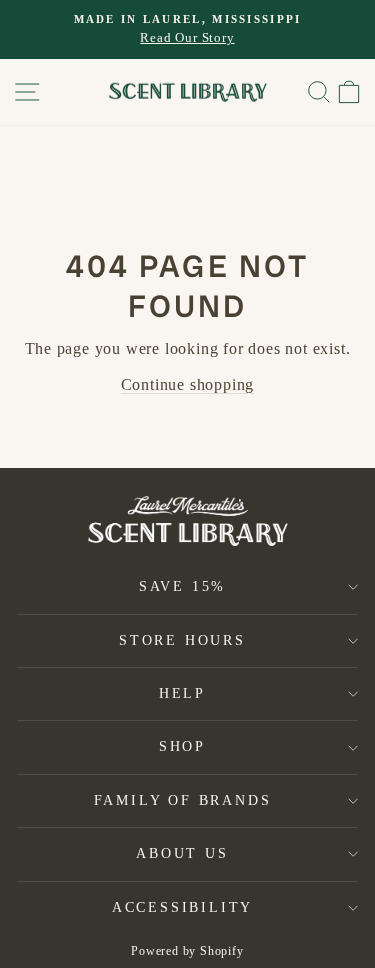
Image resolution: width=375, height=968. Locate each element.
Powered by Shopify (187, 951)
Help (182, 693)
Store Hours (182, 640)
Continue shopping (188, 384)
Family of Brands (183, 800)
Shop (182, 746)
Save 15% (182, 586)
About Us (182, 853)
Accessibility (182, 907)
